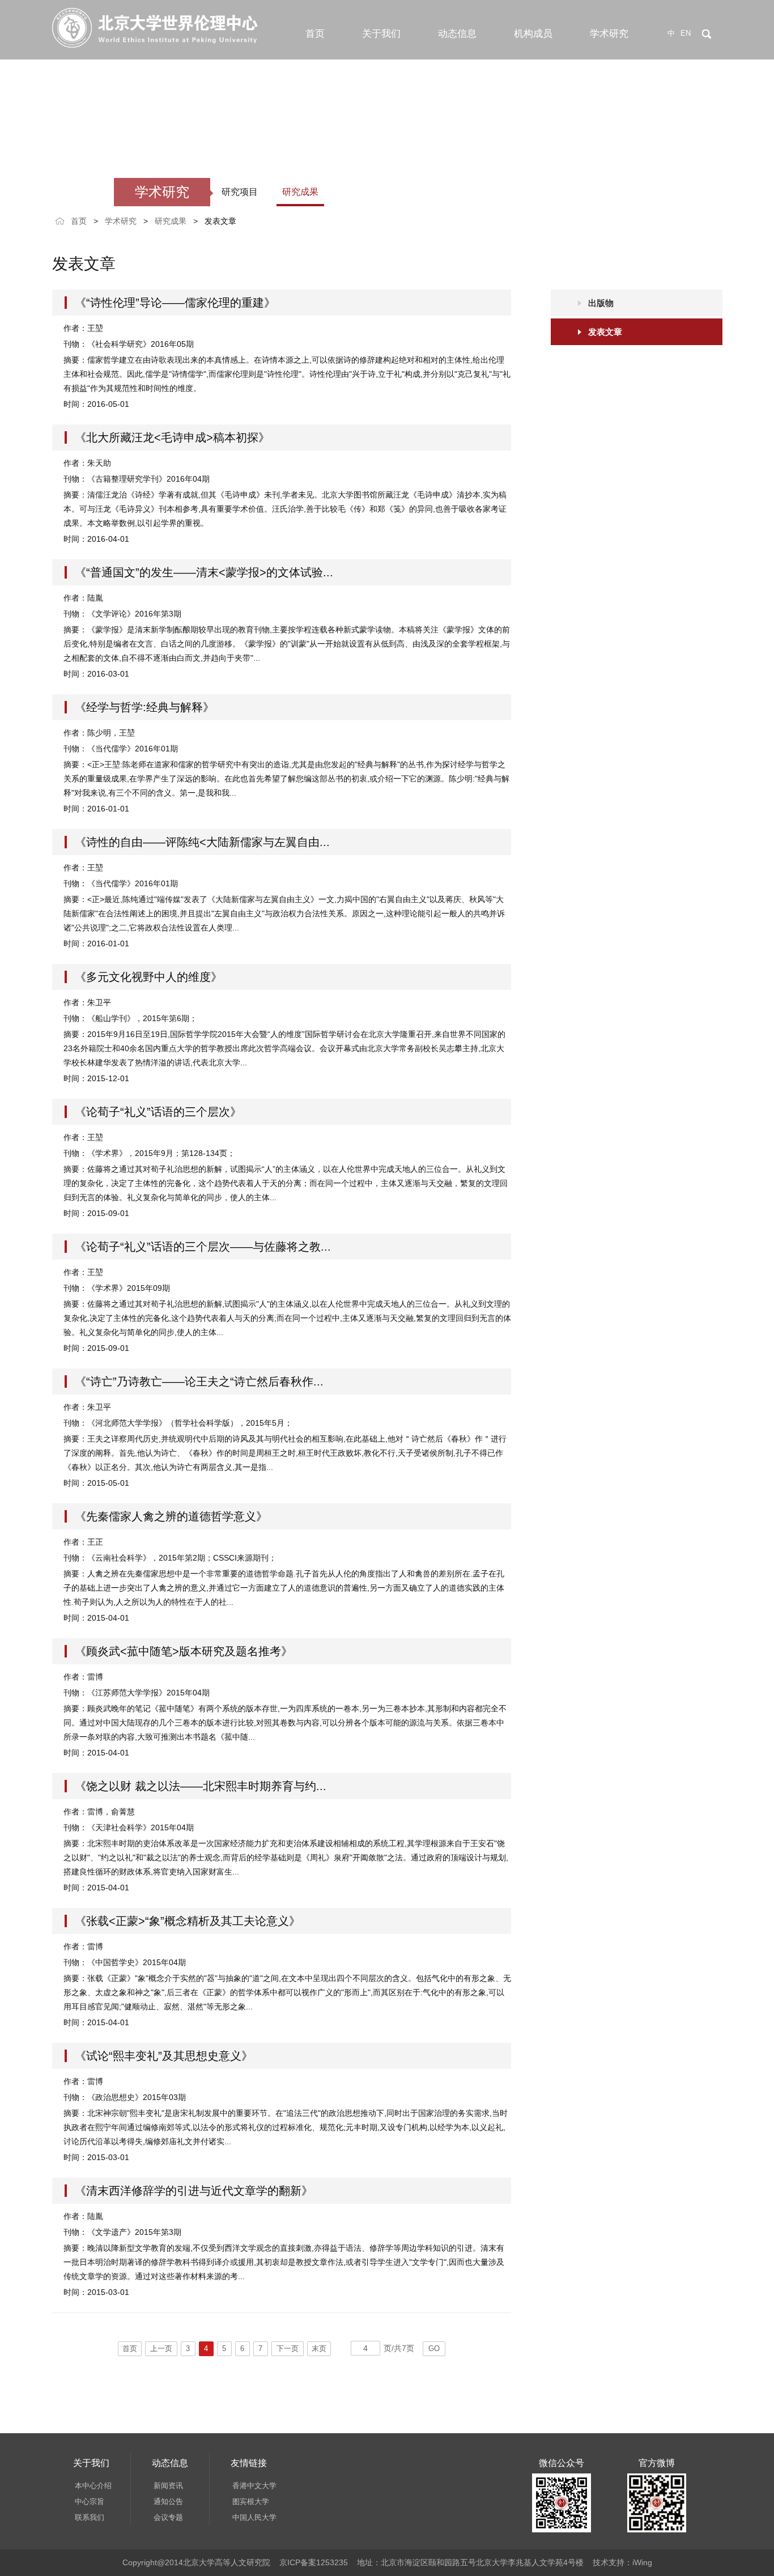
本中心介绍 (93, 2486)
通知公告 (168, 2501)
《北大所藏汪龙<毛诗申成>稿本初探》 (172, 437)
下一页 (288, 2348)
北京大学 (247, 2486)
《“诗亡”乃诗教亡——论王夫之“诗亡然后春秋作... (199, 1381)
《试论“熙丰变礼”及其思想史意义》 (164, 2056)
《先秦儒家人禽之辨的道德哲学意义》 (171, 1516)
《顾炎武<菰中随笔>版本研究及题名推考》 (184, 1651)
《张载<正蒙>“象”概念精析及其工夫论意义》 (188, 1921)
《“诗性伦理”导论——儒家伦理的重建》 (175, 303)
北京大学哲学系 (258, 2517)
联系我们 (90, 2517)
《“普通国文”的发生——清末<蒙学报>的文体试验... (204, 572)
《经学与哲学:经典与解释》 (144, 707)
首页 (315, 34)
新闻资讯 (168, 2486)
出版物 (601, 303)
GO (434, 2348)
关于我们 (381, 34)
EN (686, 33)
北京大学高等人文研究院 (273, 2501)
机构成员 (533, 34)
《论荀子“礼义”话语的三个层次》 (158, 1112)
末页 (319, 2348)
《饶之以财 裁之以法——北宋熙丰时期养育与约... (201, 1786)
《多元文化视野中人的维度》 (148, 977)
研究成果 (300, 192)
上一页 (161, 2348)
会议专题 (168, 2517)
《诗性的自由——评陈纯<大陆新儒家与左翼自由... (202, 842)
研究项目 (240, 192)
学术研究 (609, 34)
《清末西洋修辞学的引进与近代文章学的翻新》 (194, 2191)
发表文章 (220, 221)
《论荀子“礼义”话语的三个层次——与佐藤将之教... (203, 1247)
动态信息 (457, 34)
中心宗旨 (90, 2501)
